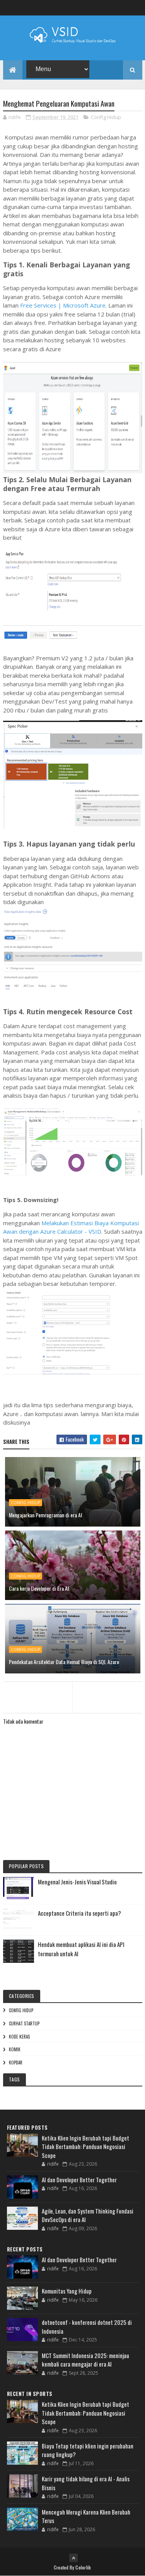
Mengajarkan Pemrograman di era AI (45, 1515)
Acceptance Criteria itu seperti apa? (79, 1913)
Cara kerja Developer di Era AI (39, 1588)
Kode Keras (19, 2037)
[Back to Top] (73, 2558)
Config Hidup (106, 117)
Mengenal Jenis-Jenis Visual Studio (77, 1882)
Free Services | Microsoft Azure (63, 305)
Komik (15, 2049)
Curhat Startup (24, 2023)
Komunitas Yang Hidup (67, 2291)
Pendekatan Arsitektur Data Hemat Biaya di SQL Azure (64, 1662)
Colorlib (83, 2567)
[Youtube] (138, 8)
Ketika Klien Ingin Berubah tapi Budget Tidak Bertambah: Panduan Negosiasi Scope (85, 2147)
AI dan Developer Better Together (79, 2180)
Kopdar (16, 2063)
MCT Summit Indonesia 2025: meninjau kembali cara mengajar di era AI (85, 2360)
